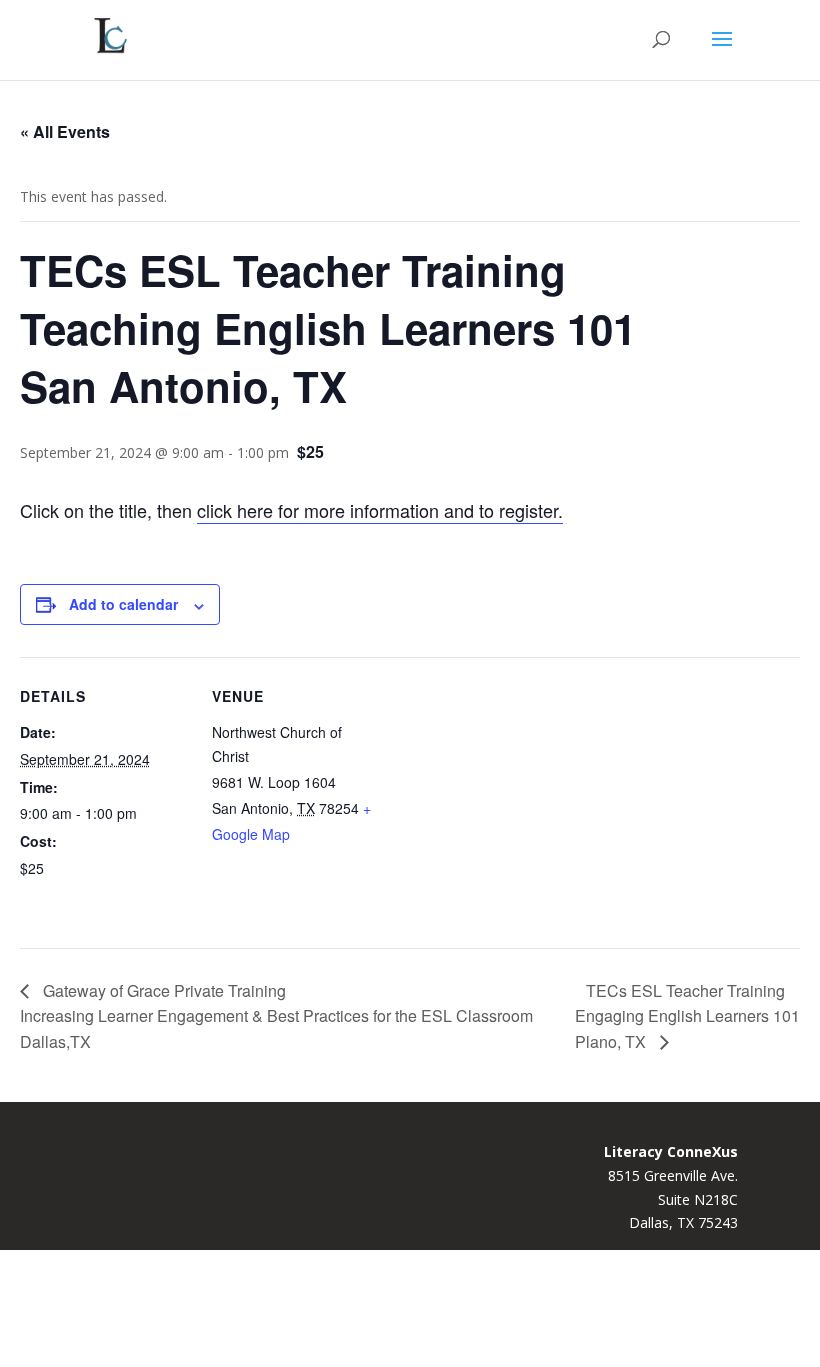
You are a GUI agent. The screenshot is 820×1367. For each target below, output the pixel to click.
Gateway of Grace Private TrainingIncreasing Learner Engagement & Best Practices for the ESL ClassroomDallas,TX (276, 1016)
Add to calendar (123, 604)
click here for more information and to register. (380, 510)
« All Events (65, 131)
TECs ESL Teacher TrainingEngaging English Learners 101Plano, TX (687, 1016)
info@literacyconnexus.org (167, 1324)
